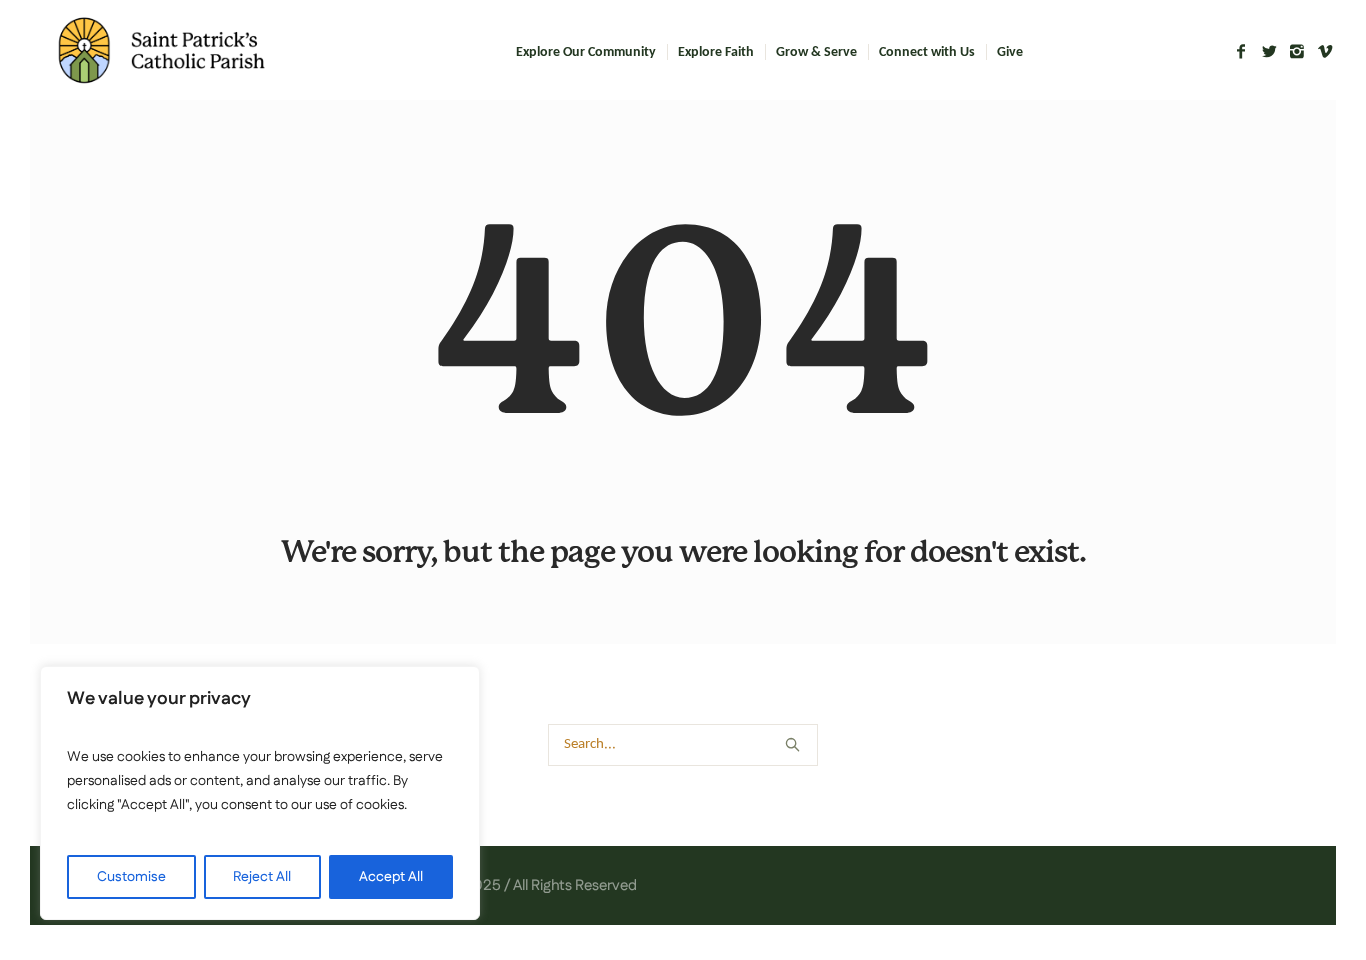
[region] (260, 793)
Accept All (391, 877)
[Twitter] (1269, 51)
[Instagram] (1297, 51)
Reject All (262, 877)
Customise (131, 877)
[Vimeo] (1325, 51)
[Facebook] (1241, 51)
